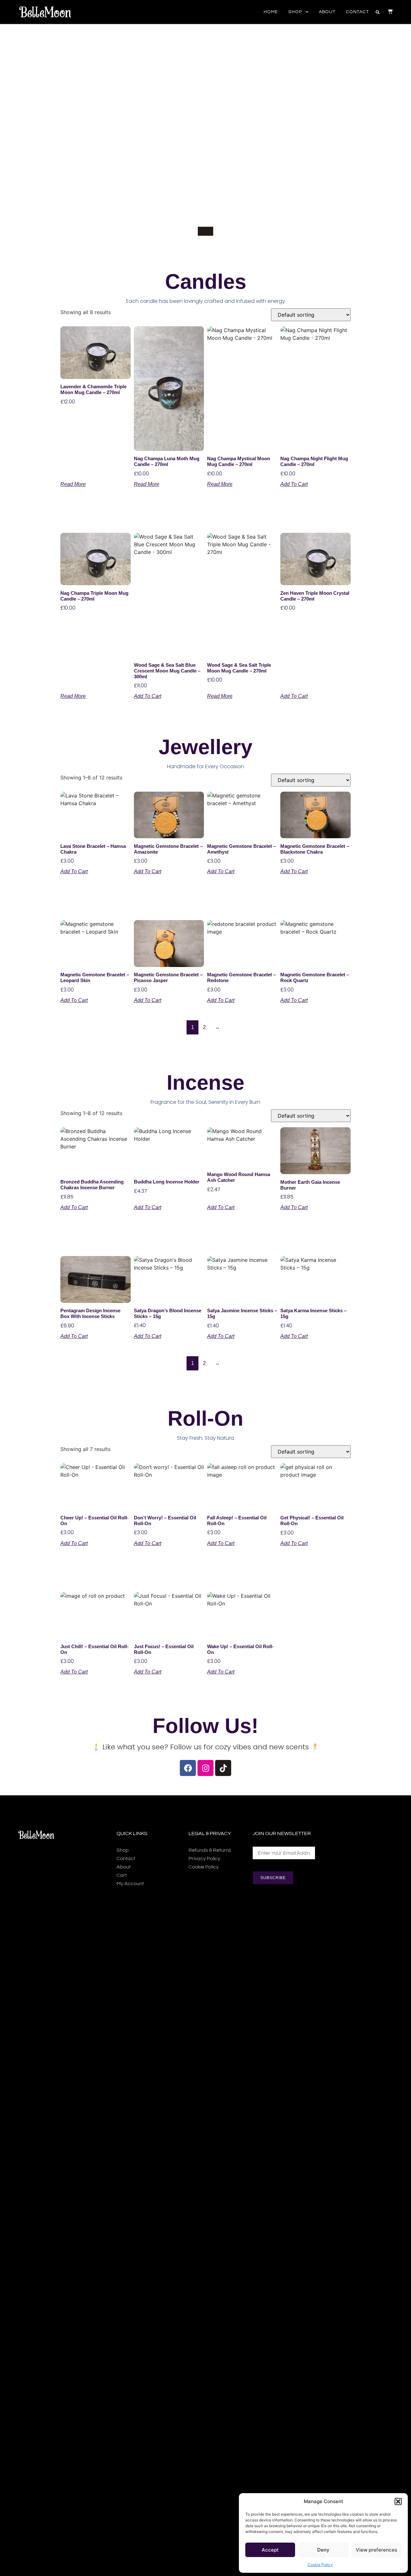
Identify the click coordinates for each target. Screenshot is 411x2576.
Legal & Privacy (210, 1833)
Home (271, 12)
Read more (73, 484)
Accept (270, 2550)
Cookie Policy (320, 2565)
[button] (398, 2501)
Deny (323, 2550)
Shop (295, 12)
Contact (357, 12)
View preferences (376, 2550)
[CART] (387, 11)
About (327, 12)
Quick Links (132, 1833)
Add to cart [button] (294, 484)
